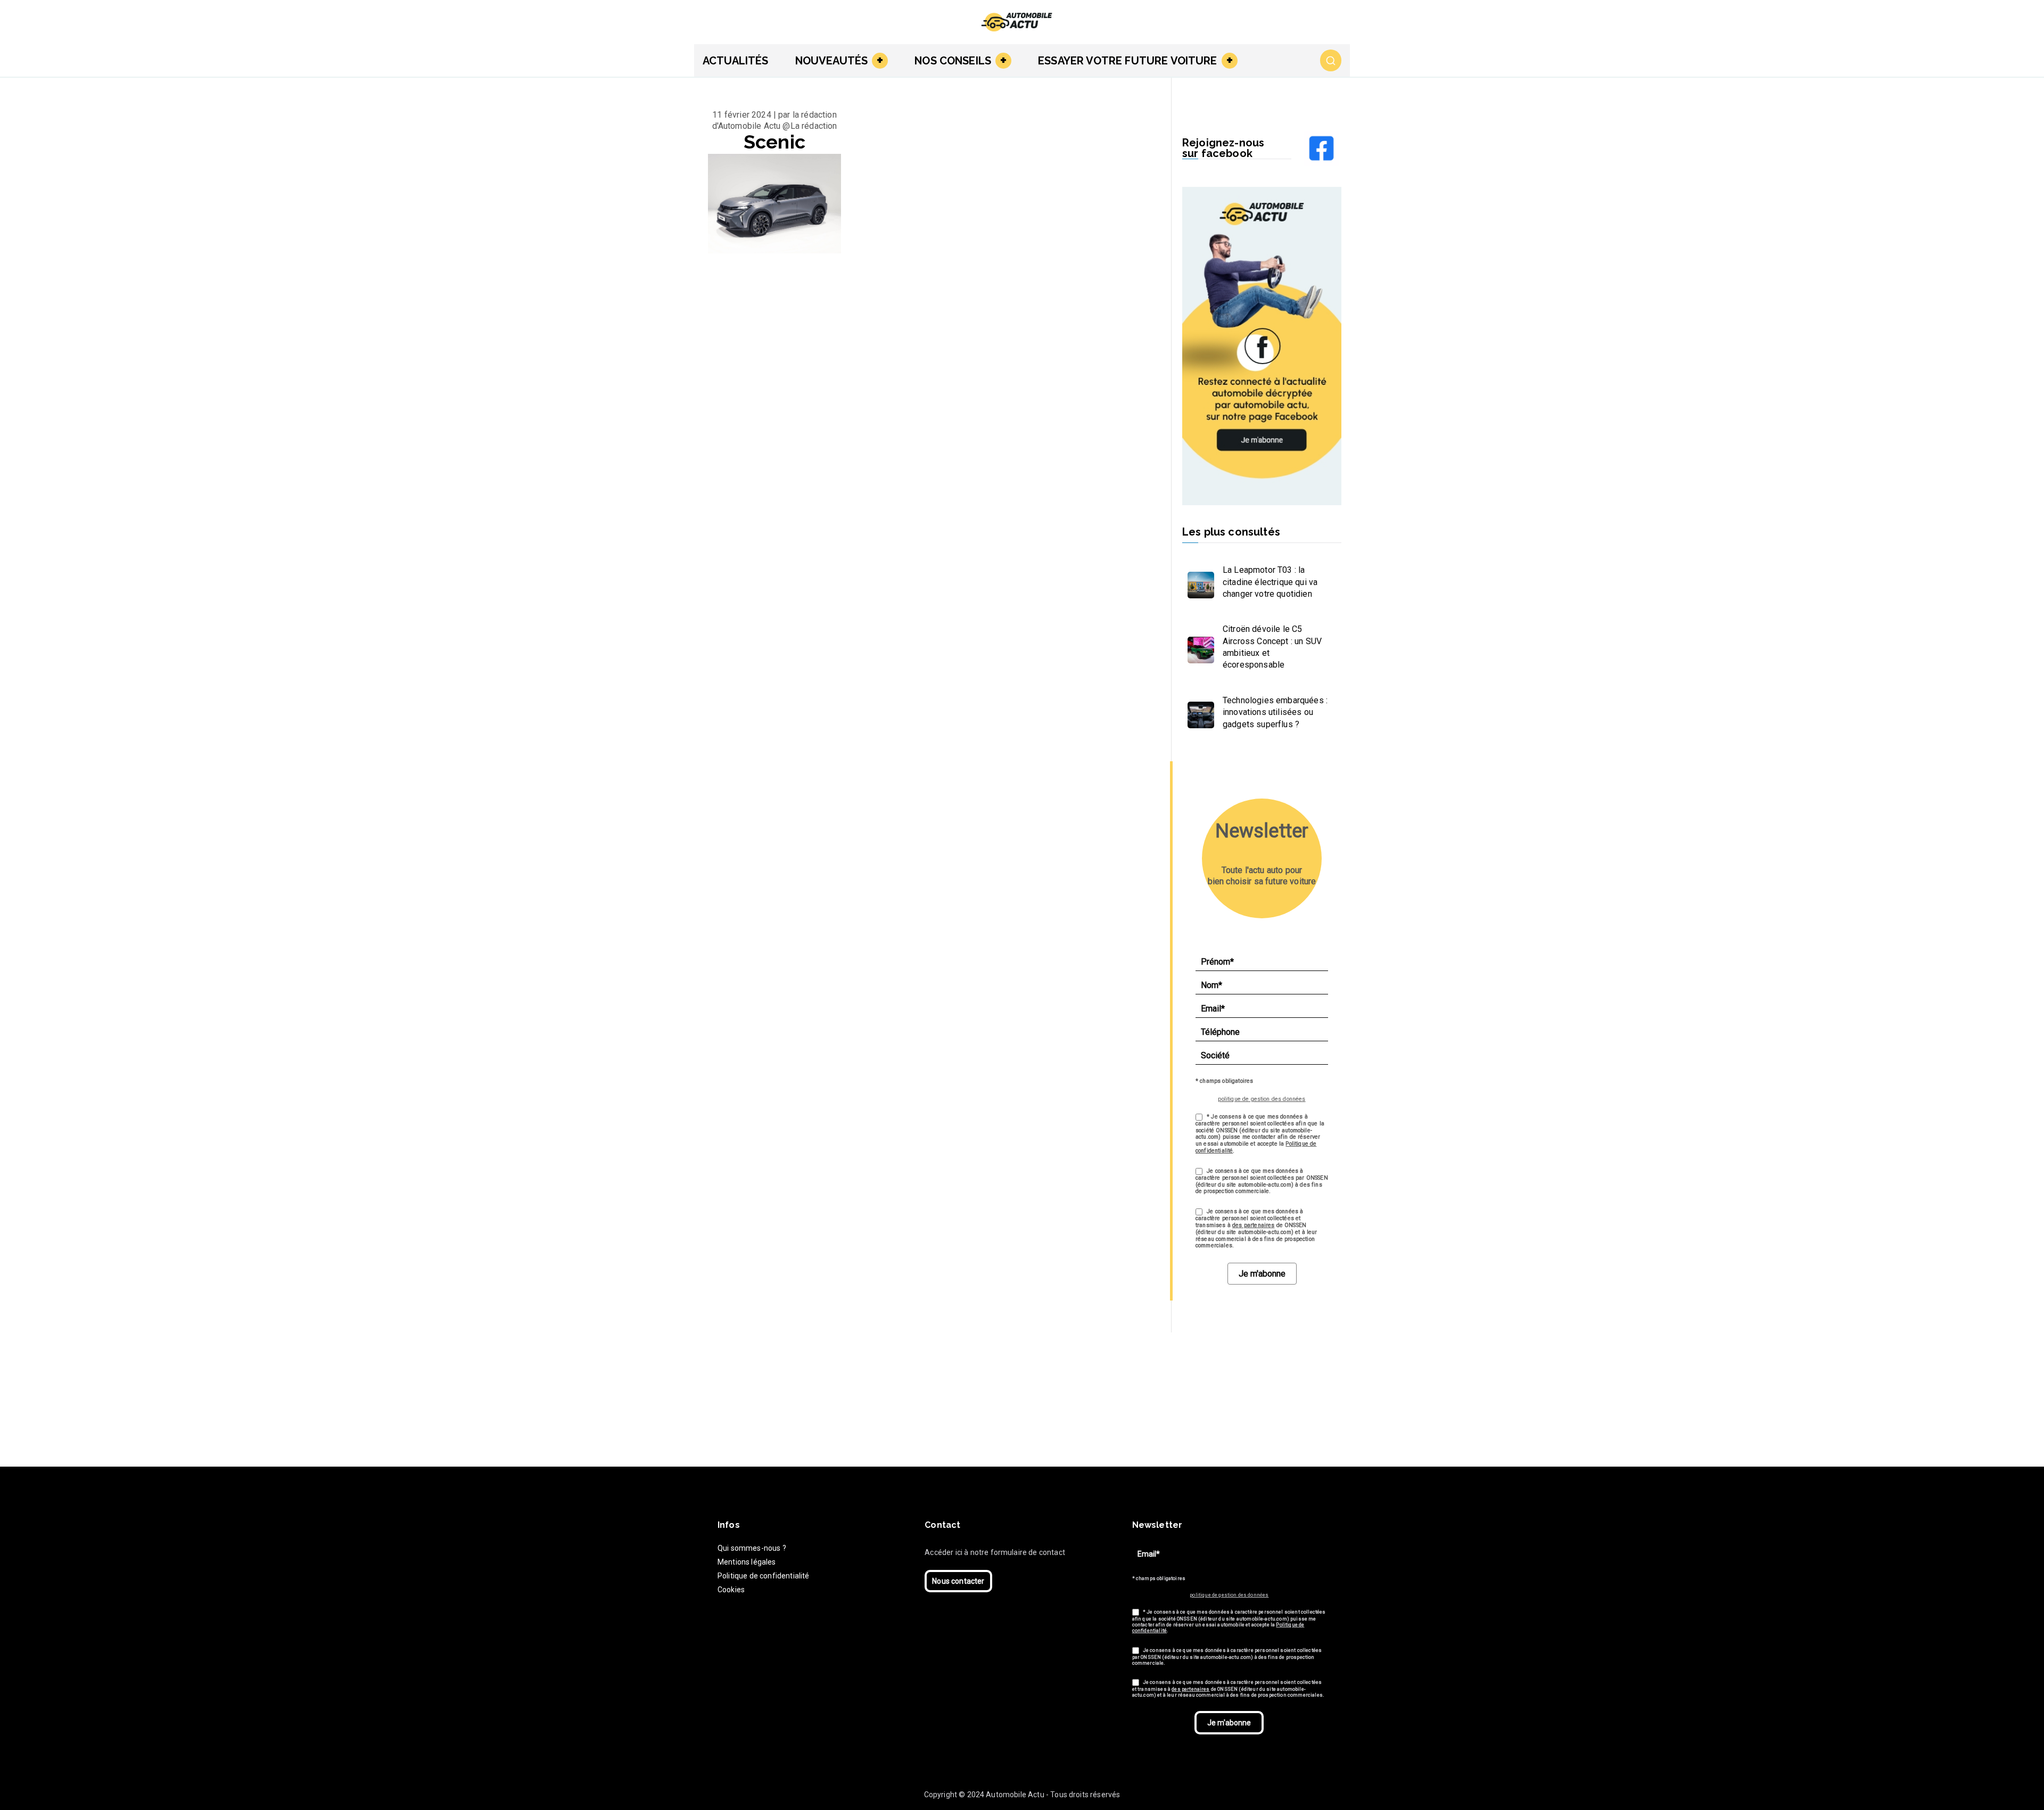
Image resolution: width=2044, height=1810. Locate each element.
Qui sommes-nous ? (752, 1548)
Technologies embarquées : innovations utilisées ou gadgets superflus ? (1275, 712)
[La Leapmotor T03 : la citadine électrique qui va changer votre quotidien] (1198, 582)
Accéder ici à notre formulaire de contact (995, 1552)
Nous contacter (958, 1581)
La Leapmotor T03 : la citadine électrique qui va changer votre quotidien (1270, 582)
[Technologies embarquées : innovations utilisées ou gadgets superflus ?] (1198, 712)
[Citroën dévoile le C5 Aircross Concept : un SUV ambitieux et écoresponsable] (1198, 647)
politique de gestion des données (1262, 1099)
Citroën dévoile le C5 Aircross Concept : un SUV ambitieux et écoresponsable (1272, 647)
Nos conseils (953, 61)
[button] (878, 61)
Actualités (736, 61)
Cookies (731, 1590)
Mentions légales (747, 1562)
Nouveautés (832, 61)
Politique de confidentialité (763, 1576)
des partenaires (1253, 1225)
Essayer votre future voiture (1127, 61)
